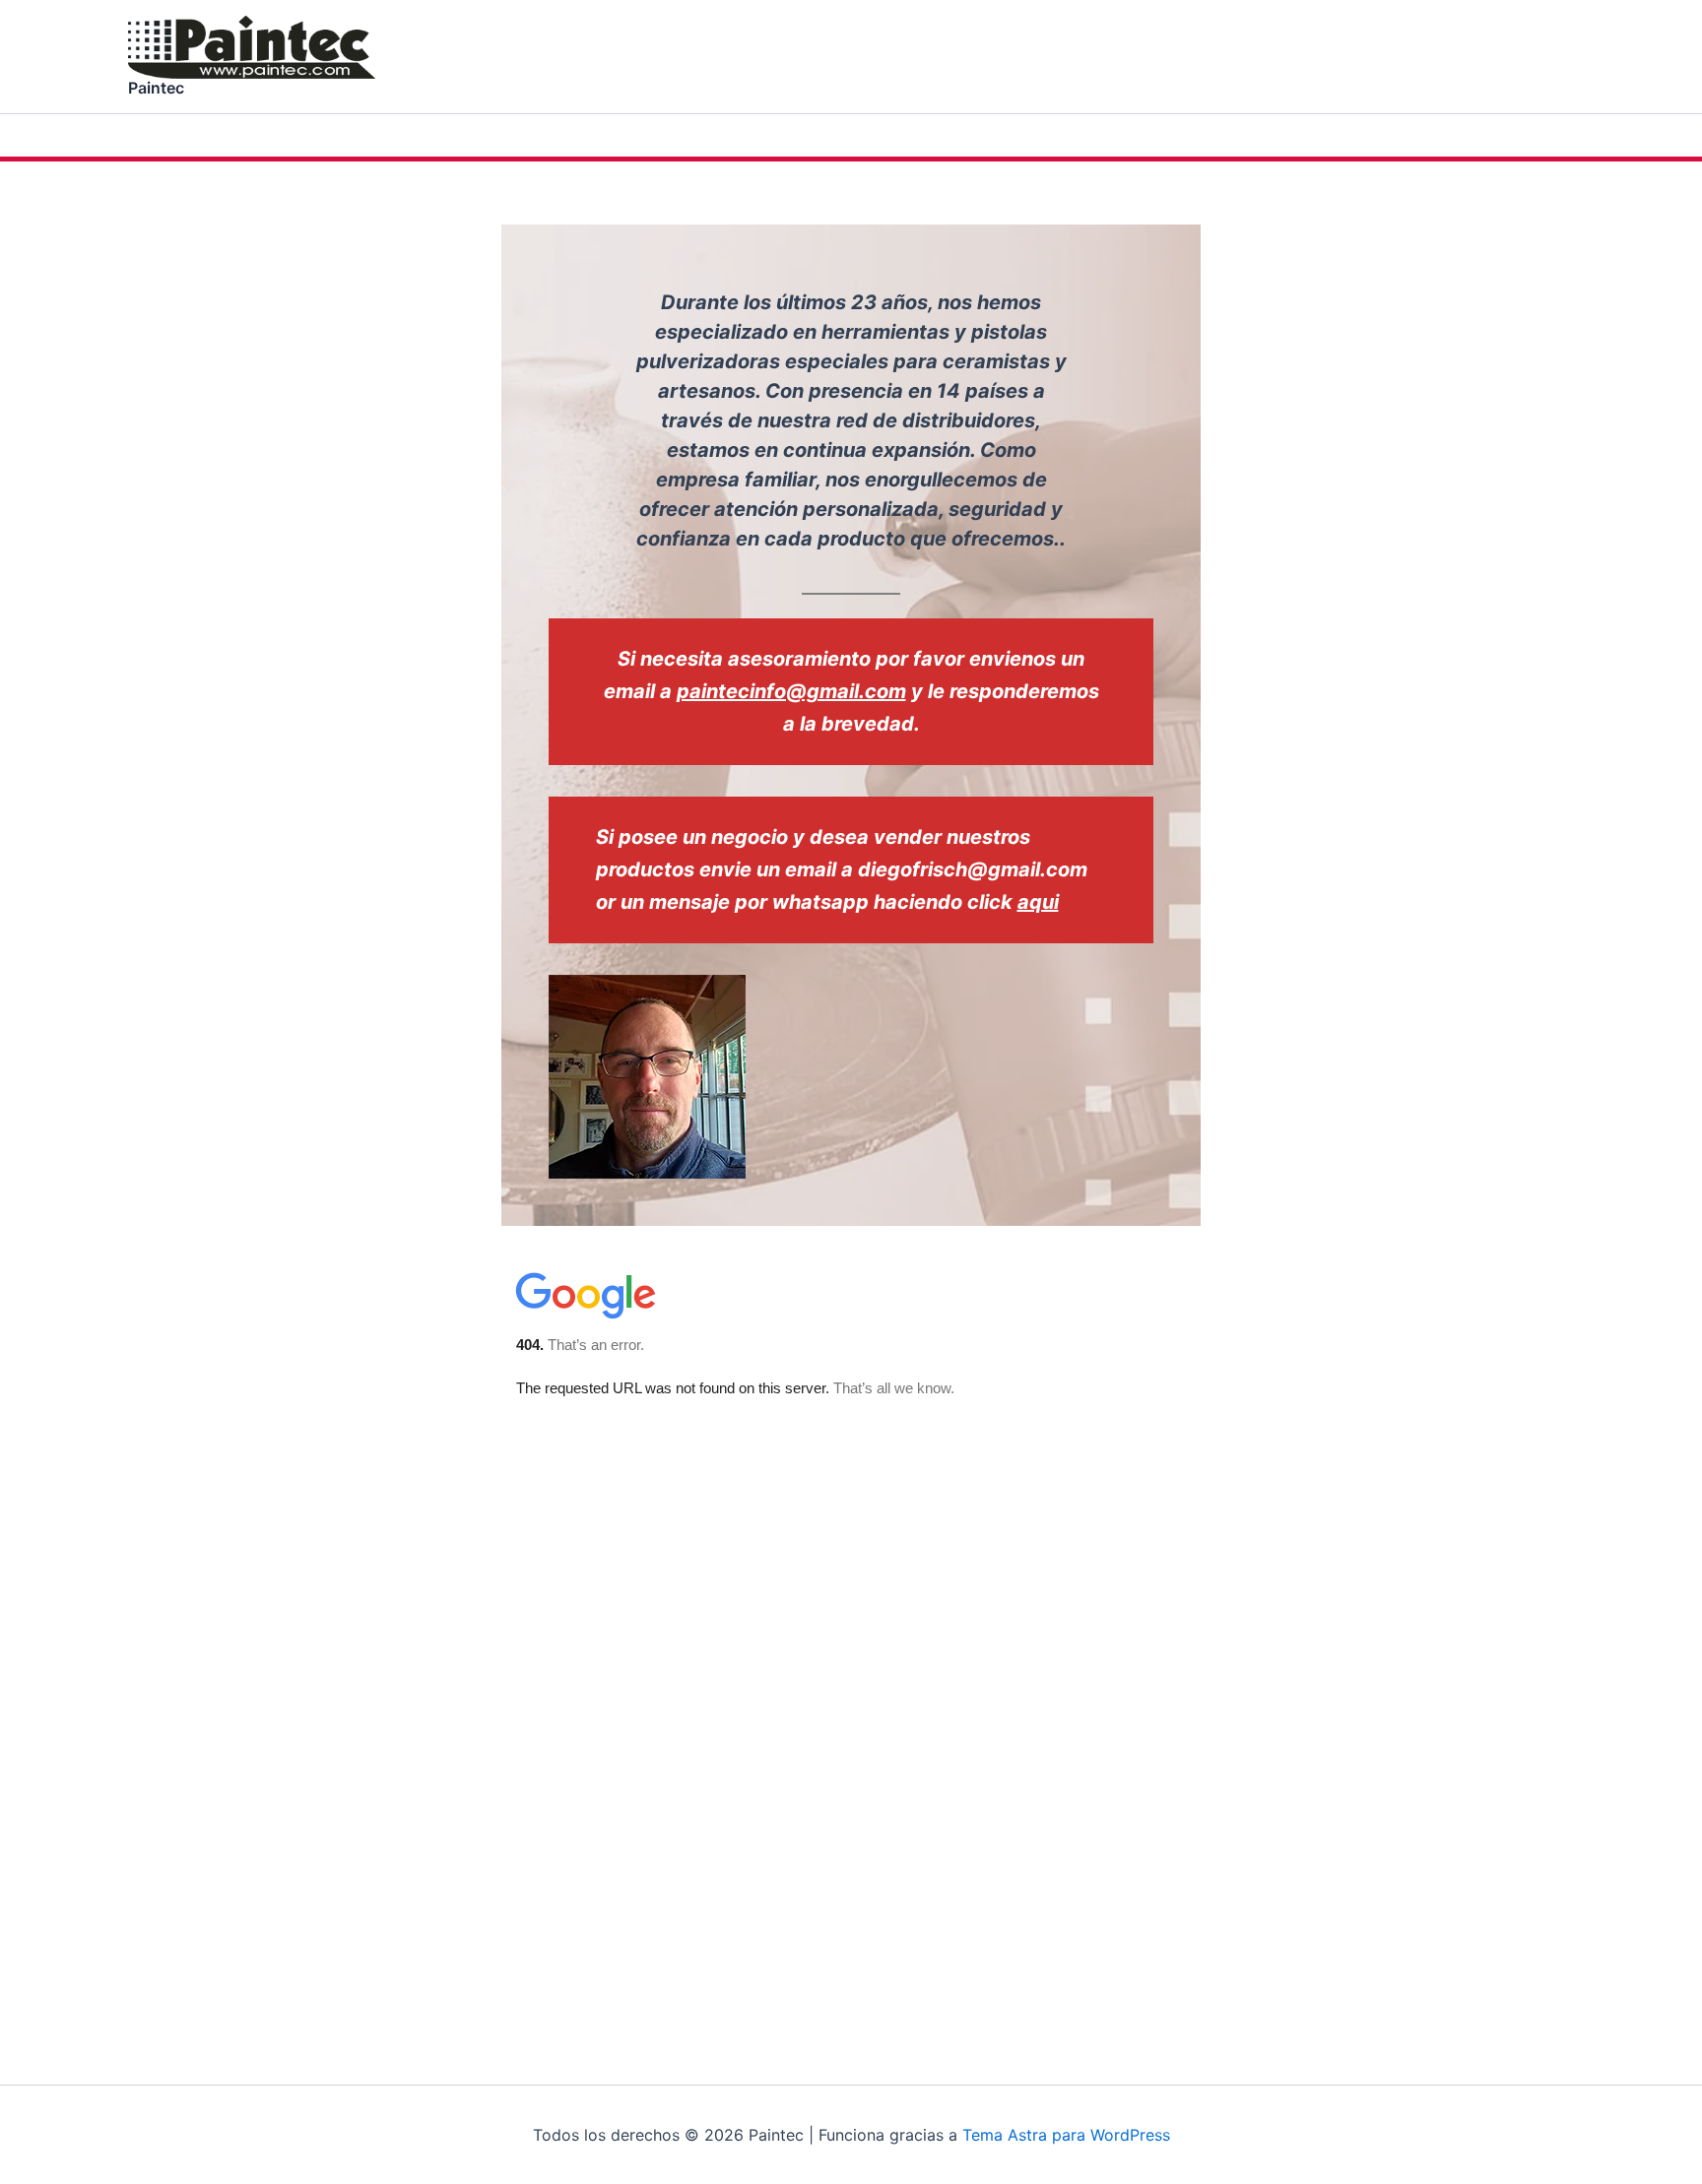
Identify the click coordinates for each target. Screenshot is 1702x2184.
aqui (1038, 902)
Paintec (156, 88)
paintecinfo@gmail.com (791, 691)
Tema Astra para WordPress (1066, 2135)
